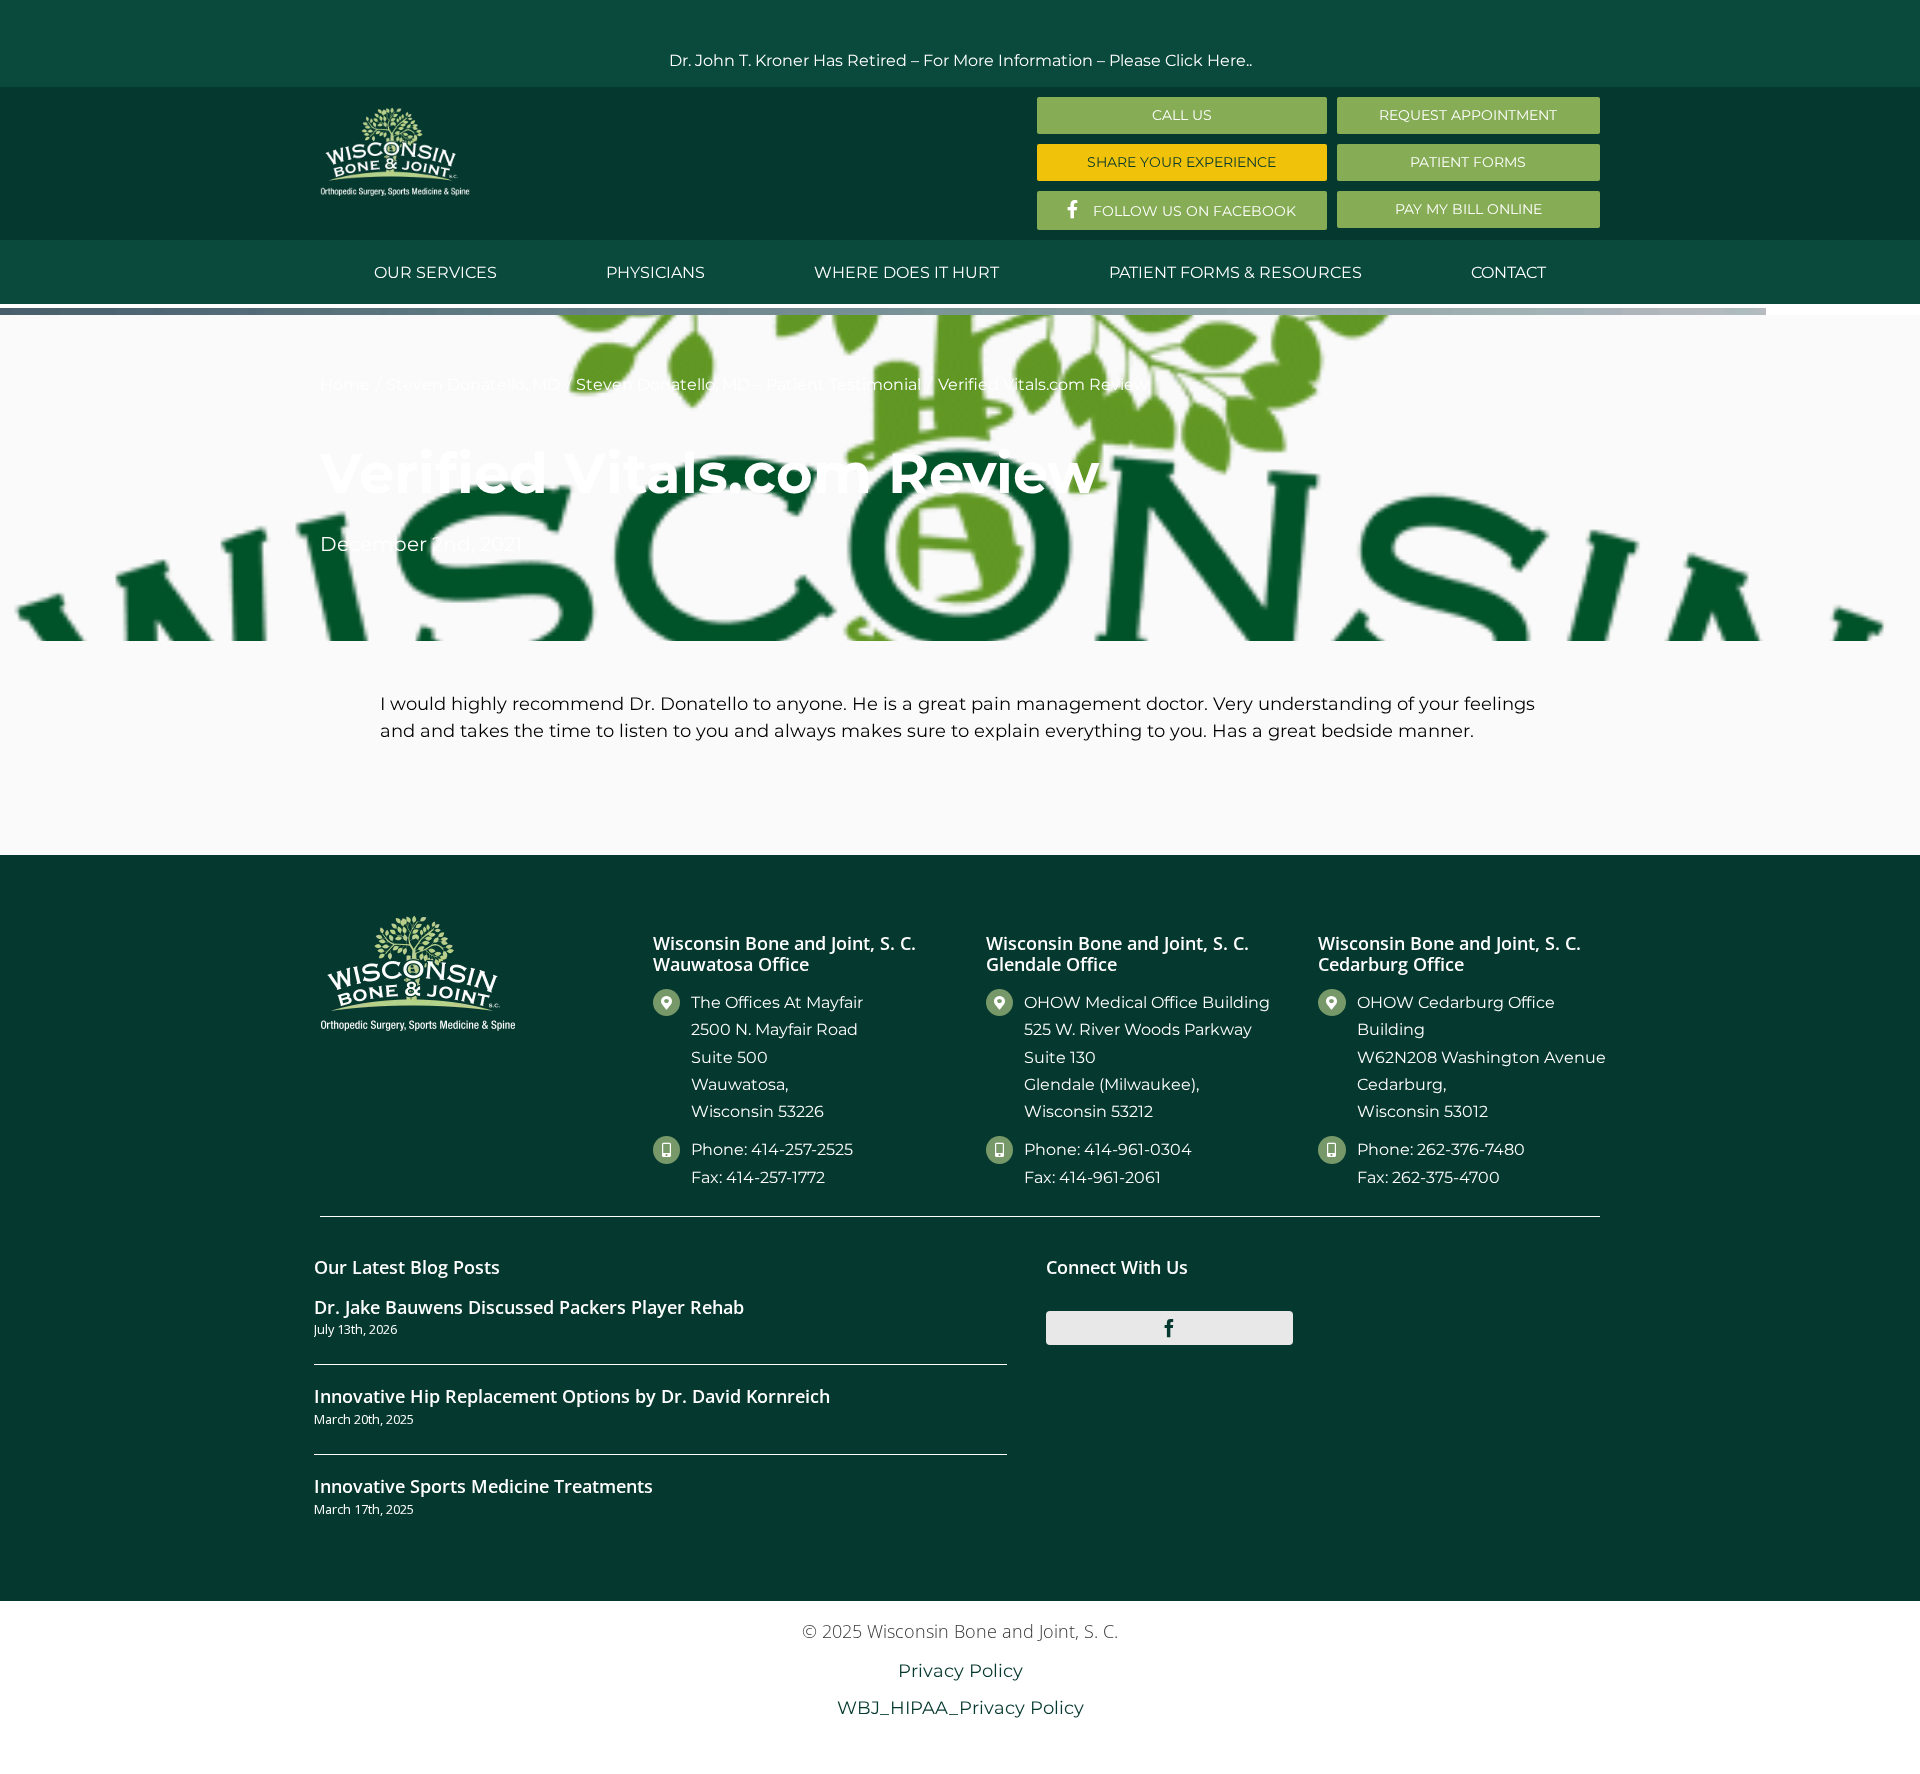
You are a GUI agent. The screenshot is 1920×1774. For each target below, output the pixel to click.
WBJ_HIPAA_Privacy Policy (960, 1707)
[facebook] (1170, 1328)
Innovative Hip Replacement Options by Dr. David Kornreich (572, 1395)
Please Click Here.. (1180, 60)
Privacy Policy (960, 1670)
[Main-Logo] (395, 114)
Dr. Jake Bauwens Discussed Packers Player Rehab (529, 1306)
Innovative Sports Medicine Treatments (483, 1485)
